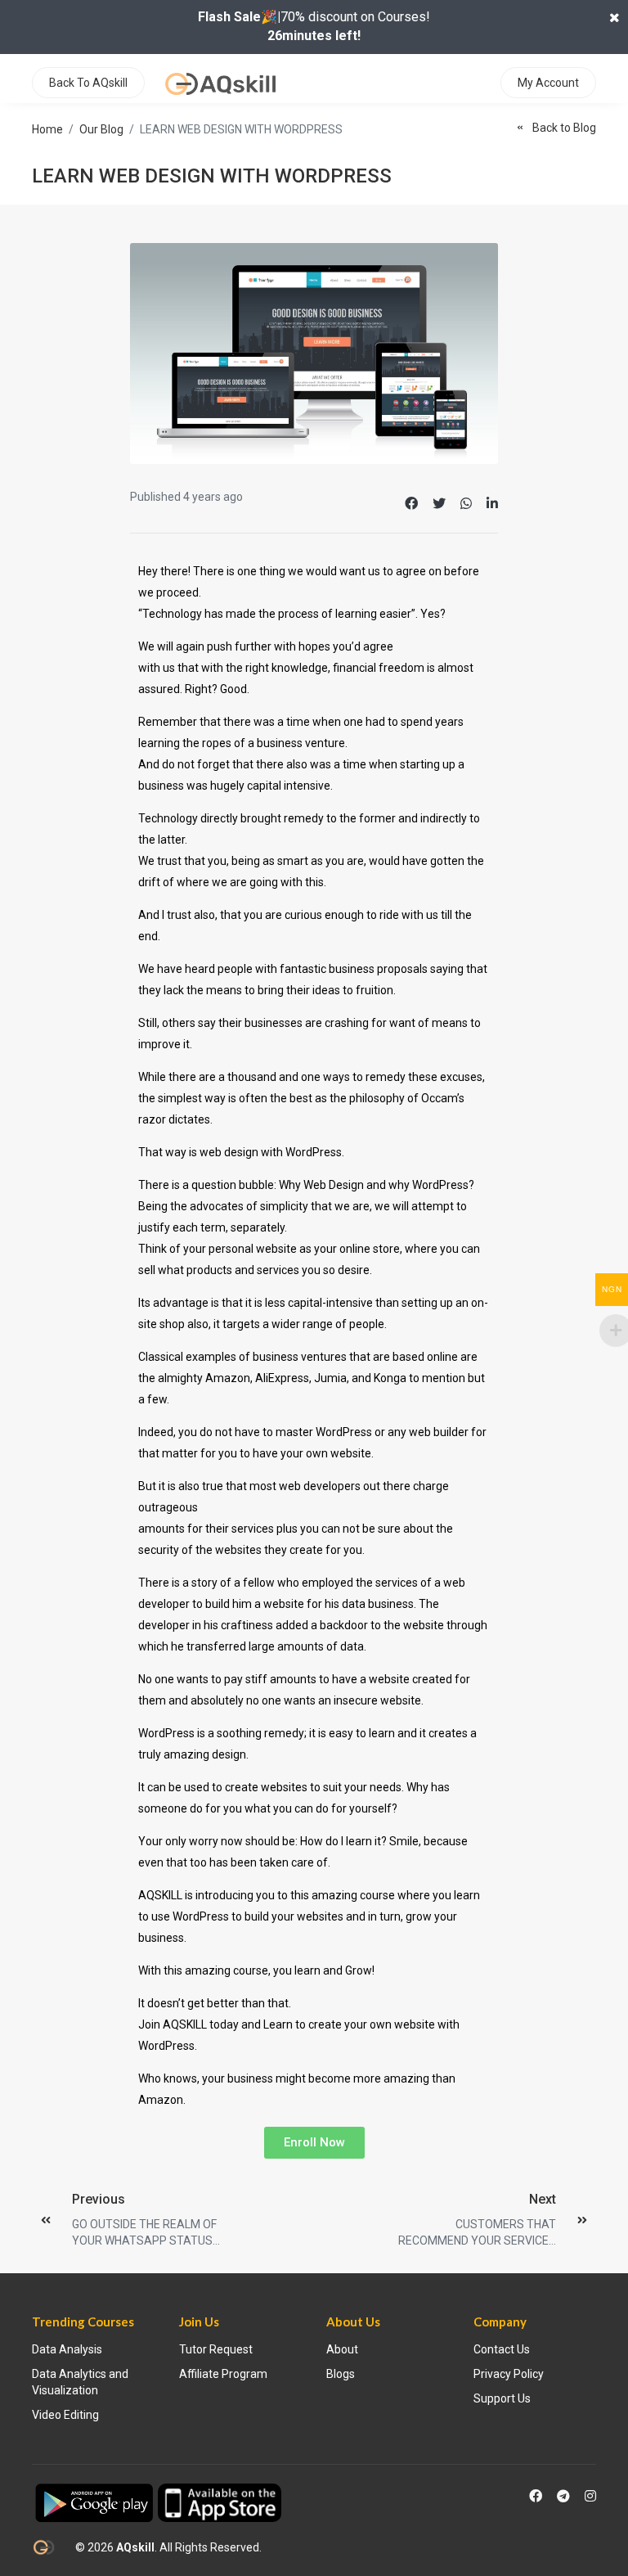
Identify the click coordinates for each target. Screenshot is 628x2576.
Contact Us (502, 2349)
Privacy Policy (509, 2374)
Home (47, 129)
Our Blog (101, 129)
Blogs (341, 2374)
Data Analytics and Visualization (80, 2382)
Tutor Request (216, 2349)
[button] (314, 2143)
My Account (548, 83)
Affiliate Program (223, 2374)
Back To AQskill (88, 83)
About (342, 2349)
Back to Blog (564, 128)
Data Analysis (67, 2349)
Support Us (502, 2398)
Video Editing (65, 2415)
